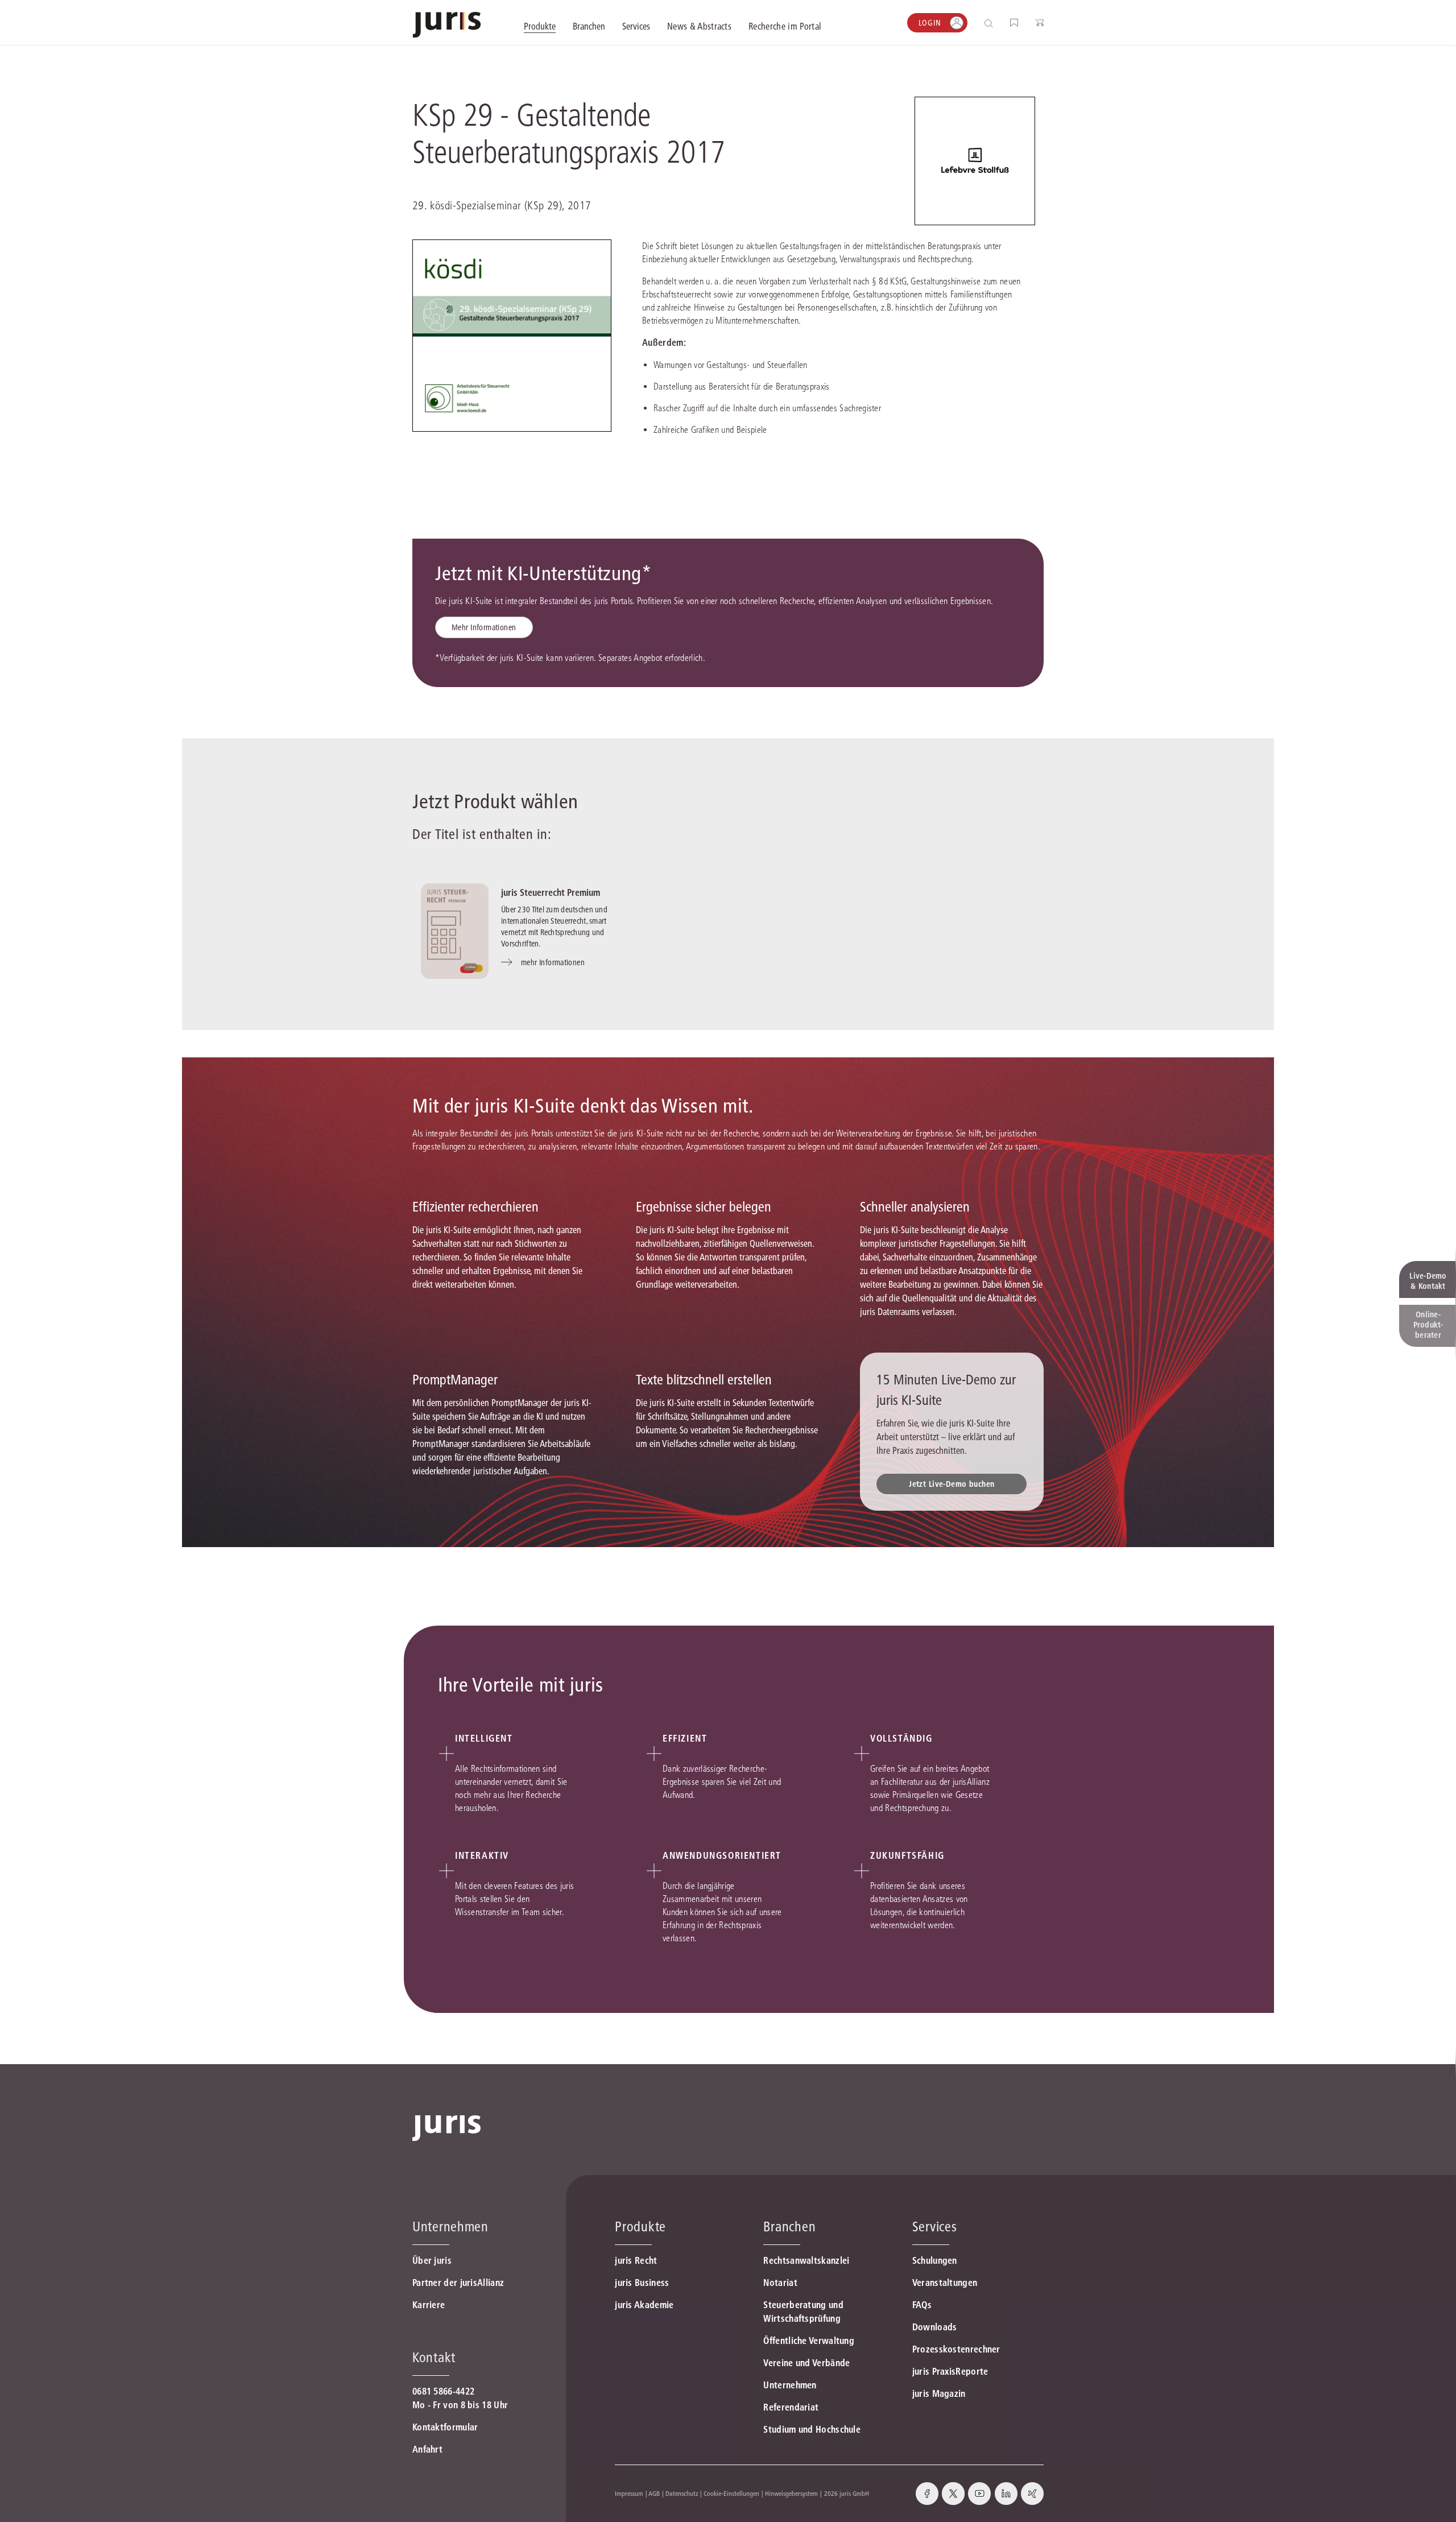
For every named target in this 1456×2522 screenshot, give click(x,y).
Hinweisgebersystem (791, 2493)
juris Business (642, 2283)
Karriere (429, 2305)
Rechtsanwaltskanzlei (806, 2260)
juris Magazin (939, 2393)
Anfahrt (427, 2449)
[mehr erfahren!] (975, 161)
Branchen (789, 2227)
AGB (654, 2493)
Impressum (629, 2493)
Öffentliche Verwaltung (809, 2341)
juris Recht (636, 2260)
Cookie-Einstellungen (731, 2493)
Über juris (432, 2260)
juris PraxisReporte (950, 2371)
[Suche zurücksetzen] (980, 23)
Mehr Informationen (484, 627)
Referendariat (791, 2407)
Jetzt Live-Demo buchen (952, 1484)
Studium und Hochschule (812, 2429)
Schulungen (935, 2260)
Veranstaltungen (945, 2283)
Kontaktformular (445, 2427)
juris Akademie (644, 2305)
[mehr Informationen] (455, 931)
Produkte (640, 2227)
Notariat (780, 2283)
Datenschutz (682, 2493)
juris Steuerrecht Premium (551, 892)
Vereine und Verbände (806, 2363)
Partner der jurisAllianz (458, 2283)
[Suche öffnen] (991, 23)
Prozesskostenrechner (956, 2349)
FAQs (922, 2305)
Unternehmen (790, 2385)
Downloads (935, 2327)
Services (935, 2227)
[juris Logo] (447, 25)
